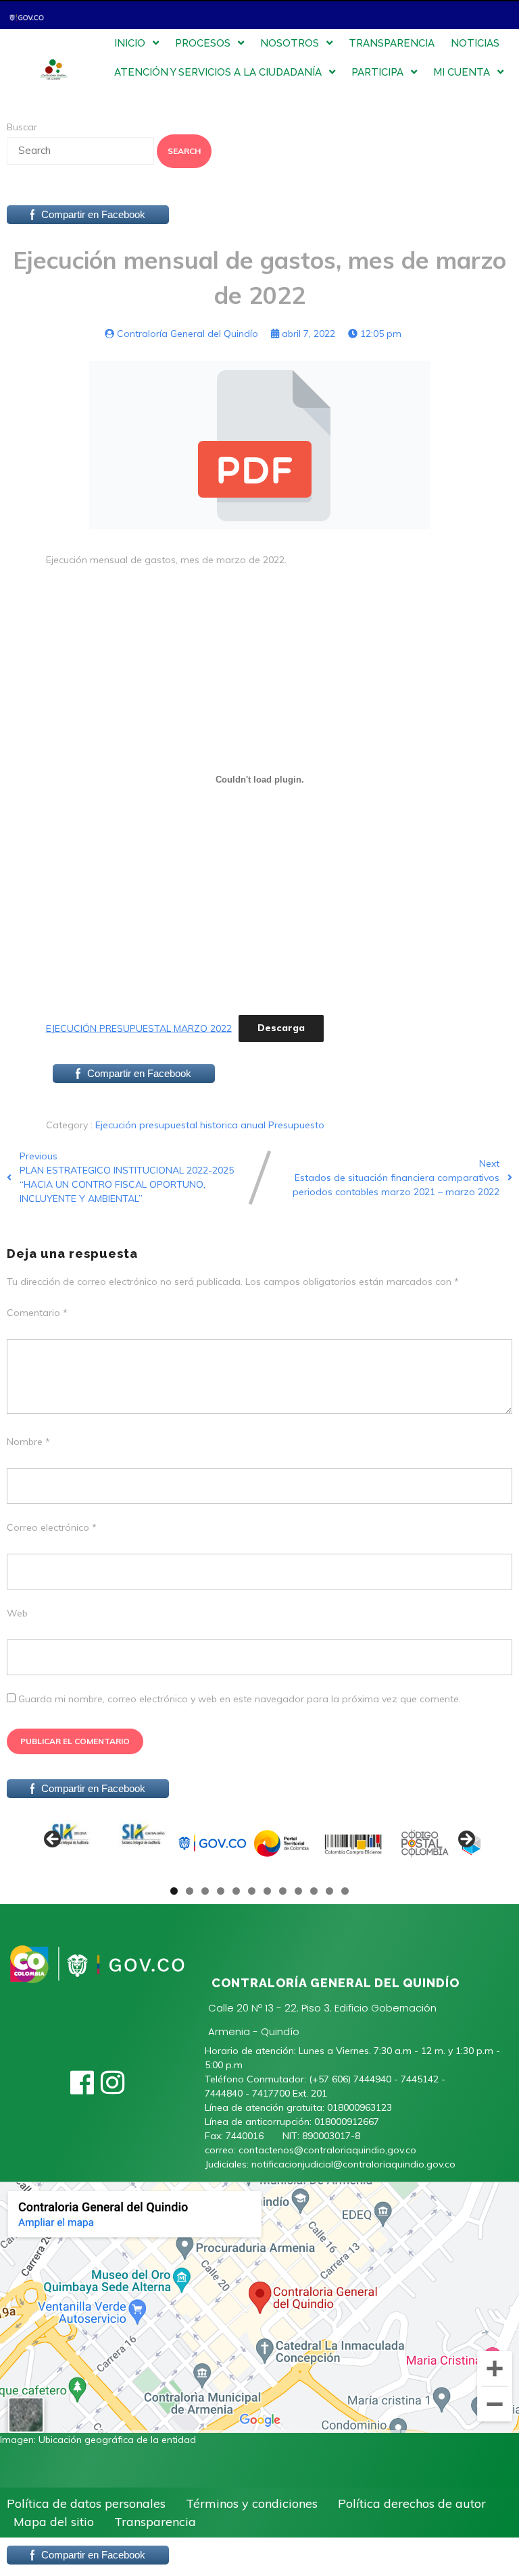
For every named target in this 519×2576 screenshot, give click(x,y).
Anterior (53, 1840)
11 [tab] (330, 1891)
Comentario (37, 1313)
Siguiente (466, 1840)
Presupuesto (296, 1125)
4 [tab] (221, 1891)
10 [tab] (315, 1891)
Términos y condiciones (252, 2503)
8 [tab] (283, 1891)
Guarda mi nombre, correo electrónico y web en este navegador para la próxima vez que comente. (240, 1699)
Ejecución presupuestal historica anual (182, 1125)
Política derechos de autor (412, 2503)
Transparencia (155, 2522)
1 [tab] (174, 1891)
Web (17, 1613)
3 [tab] (205, 1891)
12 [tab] (346, 1891)
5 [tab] (236, 1891)
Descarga (281, 1028)
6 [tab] (252, 1891)
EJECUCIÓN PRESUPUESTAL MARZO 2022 (139, 1028)
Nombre (28, 1442)
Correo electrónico (52, 1527)
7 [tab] (267, 1891)
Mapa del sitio (54, 2522)
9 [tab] (298, 1891)
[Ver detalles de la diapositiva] (70, 1843)
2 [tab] (190, 1891)
